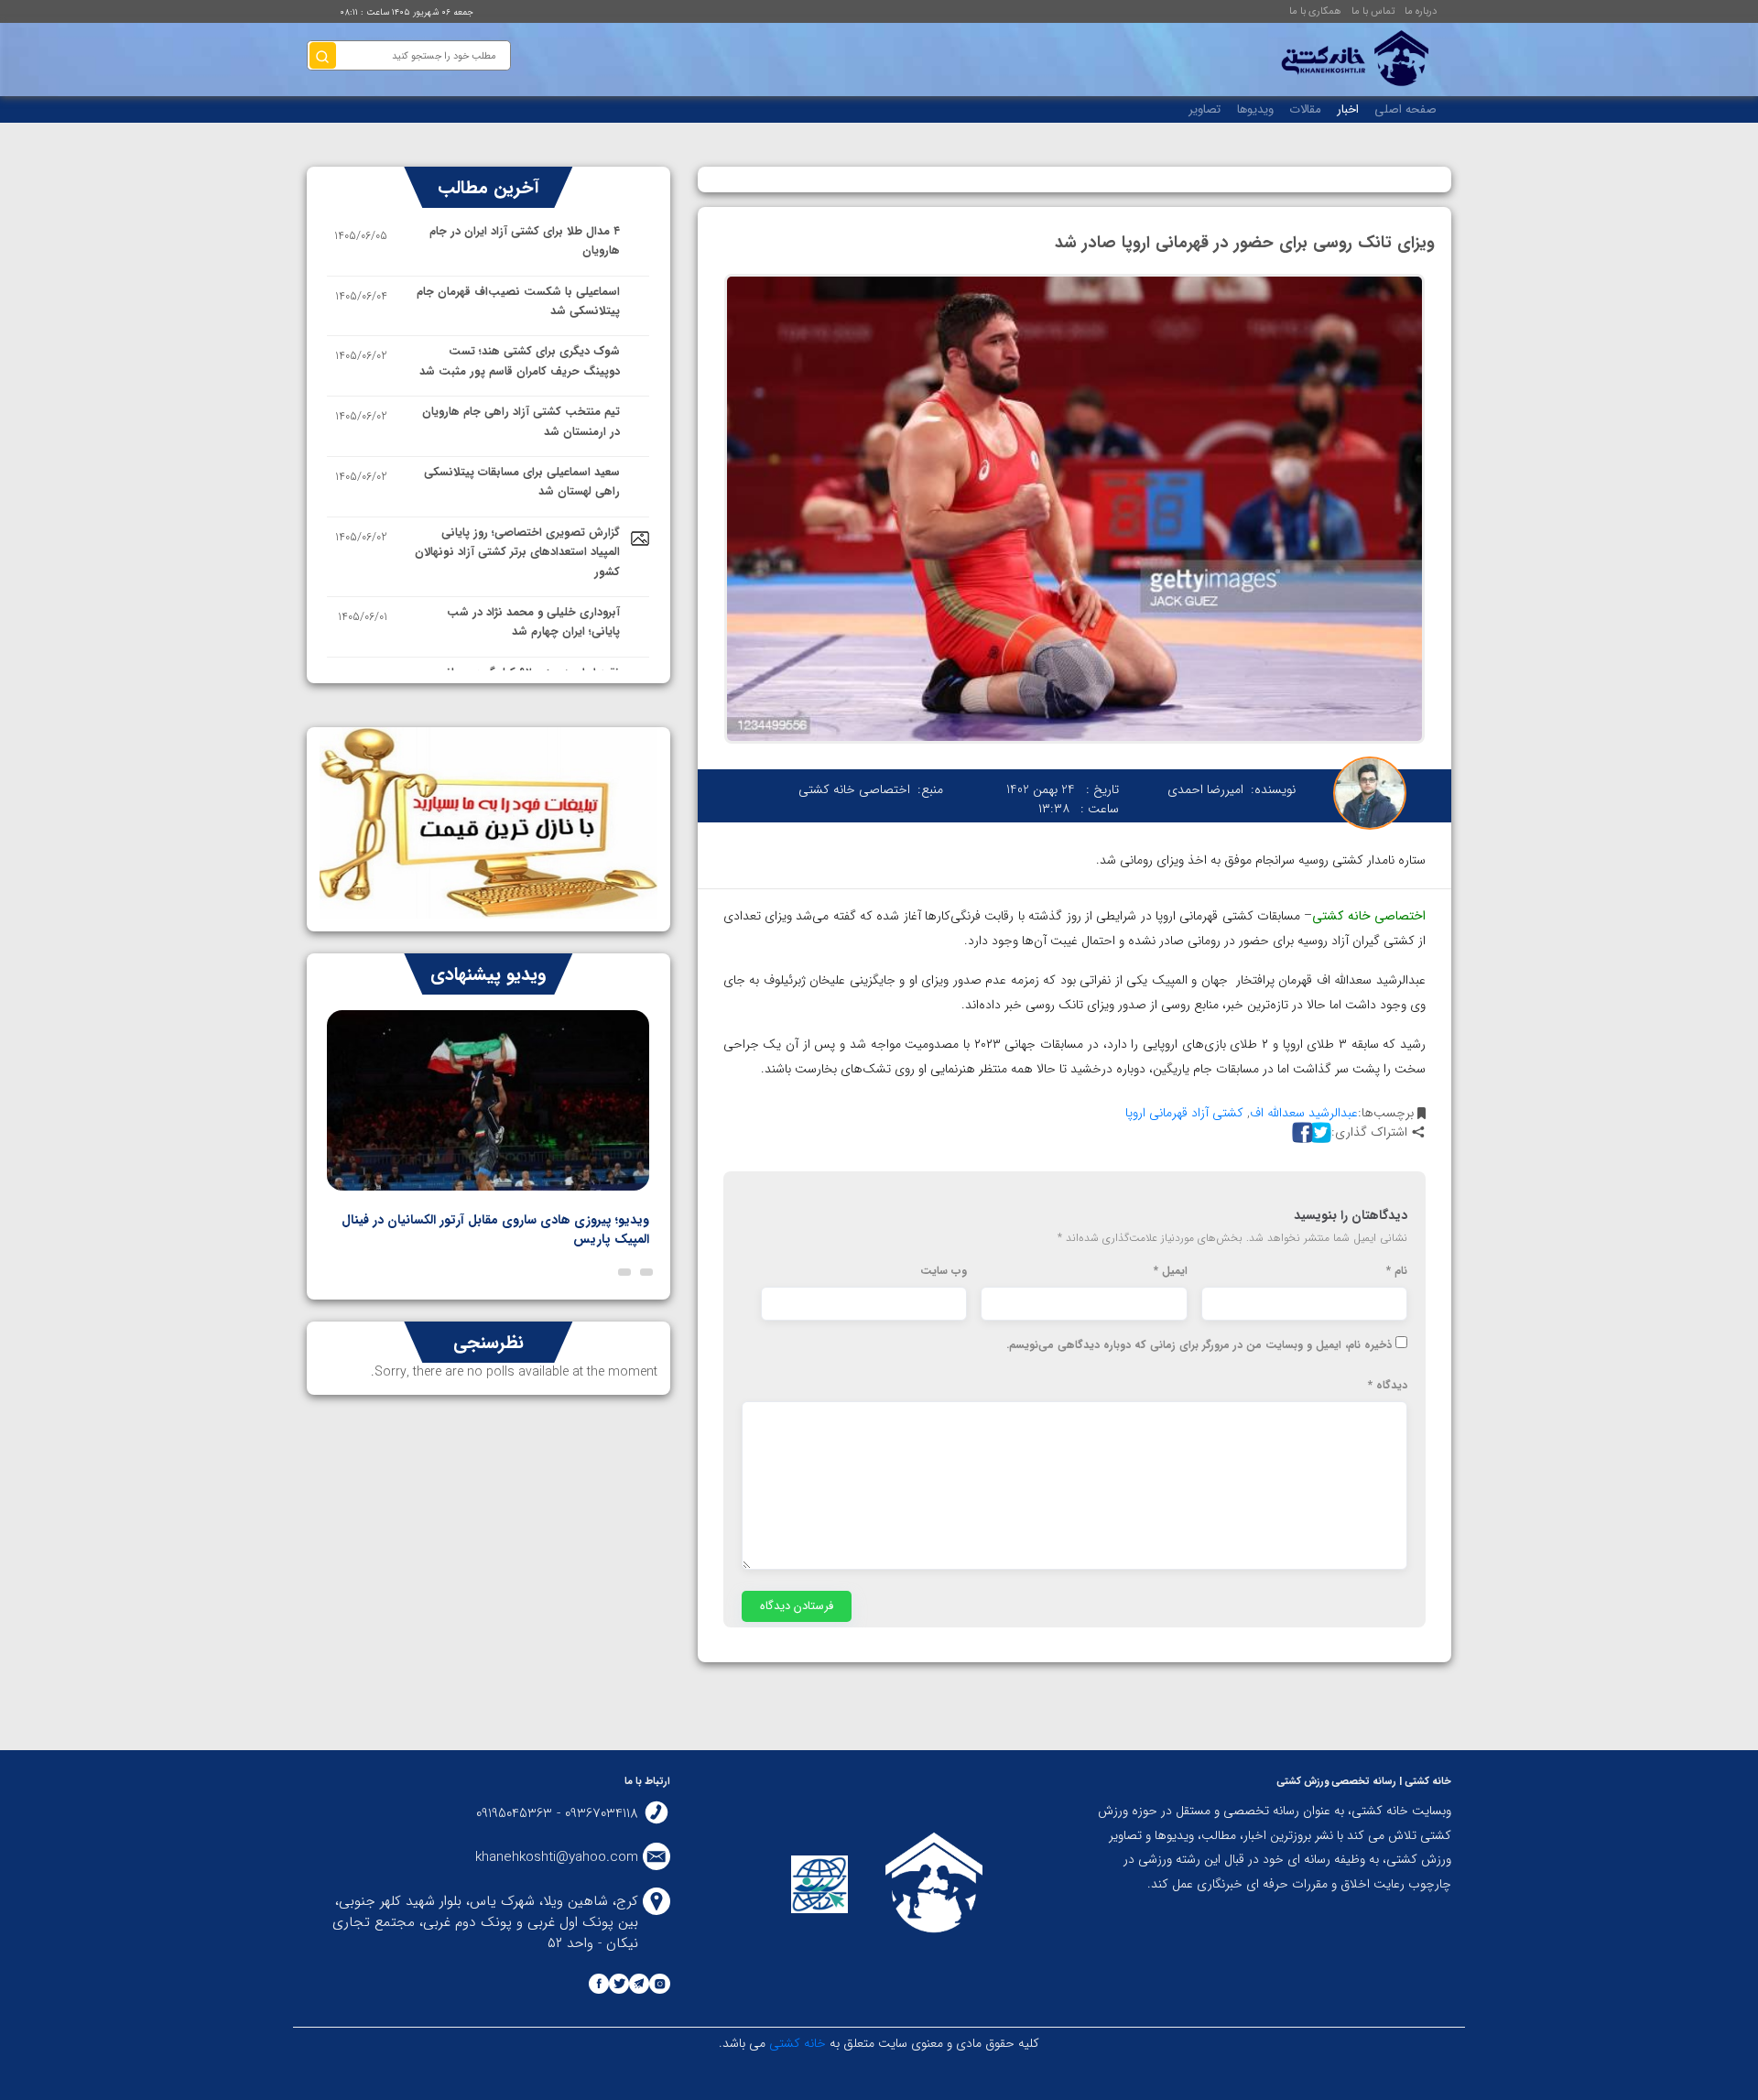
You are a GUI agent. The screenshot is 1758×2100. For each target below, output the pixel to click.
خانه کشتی (796, 2043)
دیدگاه (1388, 1386)
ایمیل (1171, 1271)
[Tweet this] (1318, 1132)
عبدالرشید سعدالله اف (1304, 1113)
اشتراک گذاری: (1369, 1132)
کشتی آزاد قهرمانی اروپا (1184, 1113)
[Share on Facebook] (1300, 1132)
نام (1397, 1271)
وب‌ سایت (944, 1271)
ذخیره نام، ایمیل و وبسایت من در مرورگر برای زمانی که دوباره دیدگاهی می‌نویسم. (1199, 1345)
